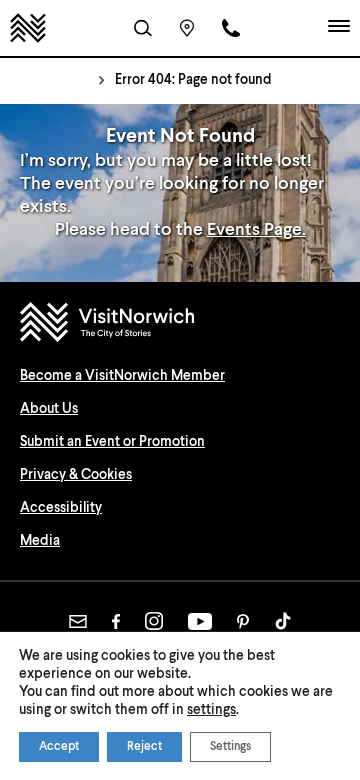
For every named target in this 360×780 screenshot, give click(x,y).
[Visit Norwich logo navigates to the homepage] (180, 324)
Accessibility (61, 508)
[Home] (28, 28)
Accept (59, 747)
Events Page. (256, 230)
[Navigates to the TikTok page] (283, 621)
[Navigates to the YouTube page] (200, 621)
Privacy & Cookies (76, 475)
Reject (144, 747)
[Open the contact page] (231, 28)
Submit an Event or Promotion (112, 442)
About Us (49, 409)
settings (211, 710)
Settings (230, 747)
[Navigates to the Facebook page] (116, 621)
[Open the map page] (187, 28)
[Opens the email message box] (78, 621)
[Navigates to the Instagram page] (154, 621)
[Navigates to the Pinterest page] (243, 621)
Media (40, 541)
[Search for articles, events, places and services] (143, 28)
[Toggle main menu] (339, 28)
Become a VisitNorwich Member (122, 376)
